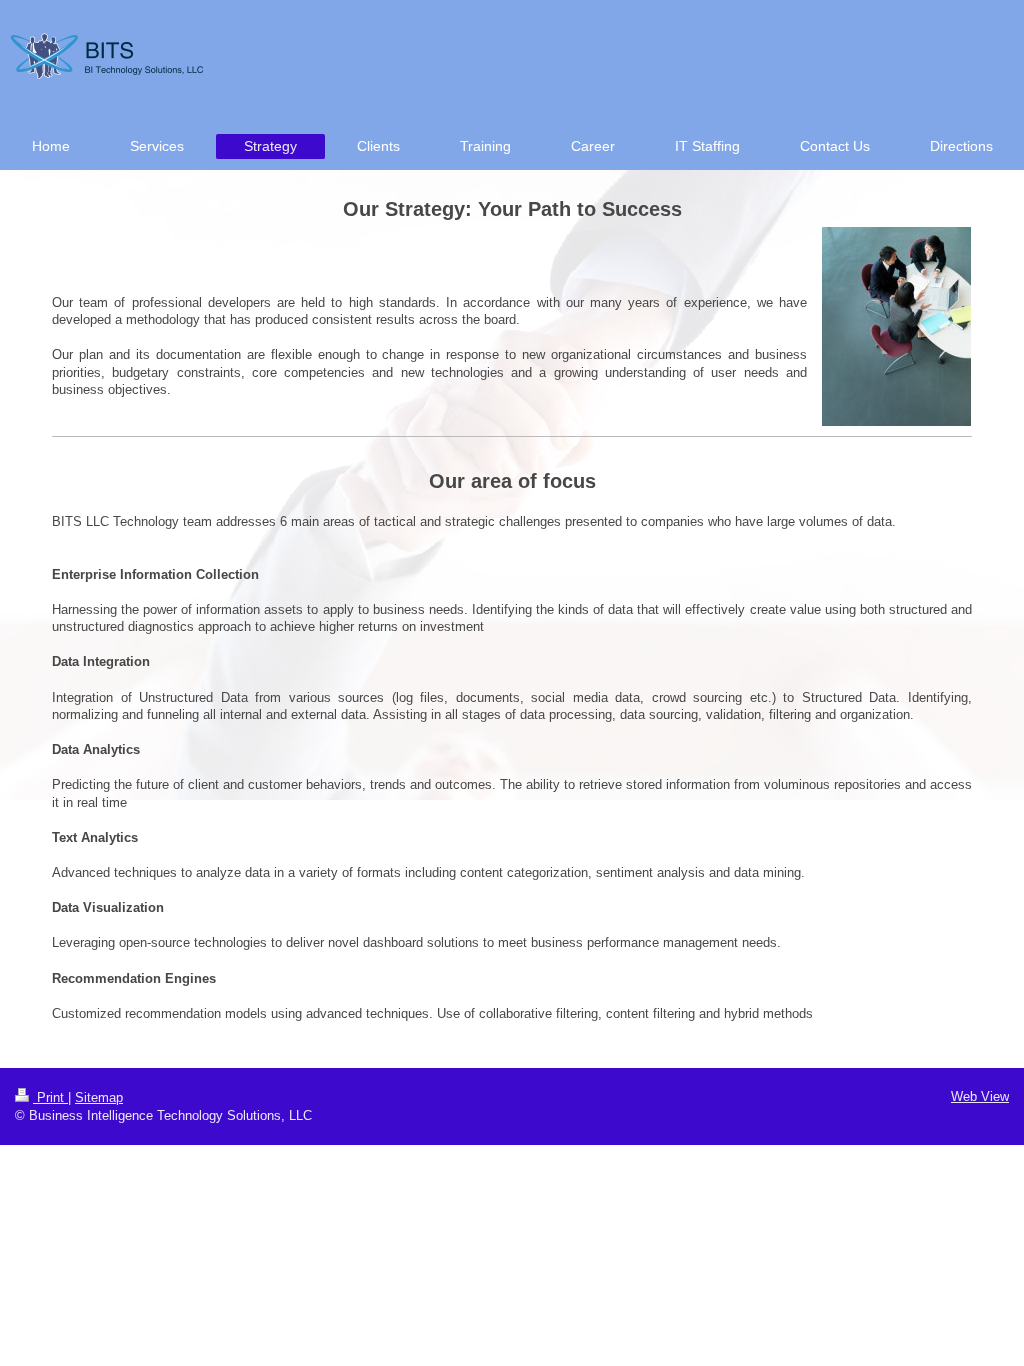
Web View (980, 1096)
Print (50, 1097)
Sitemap (99, 1097)
